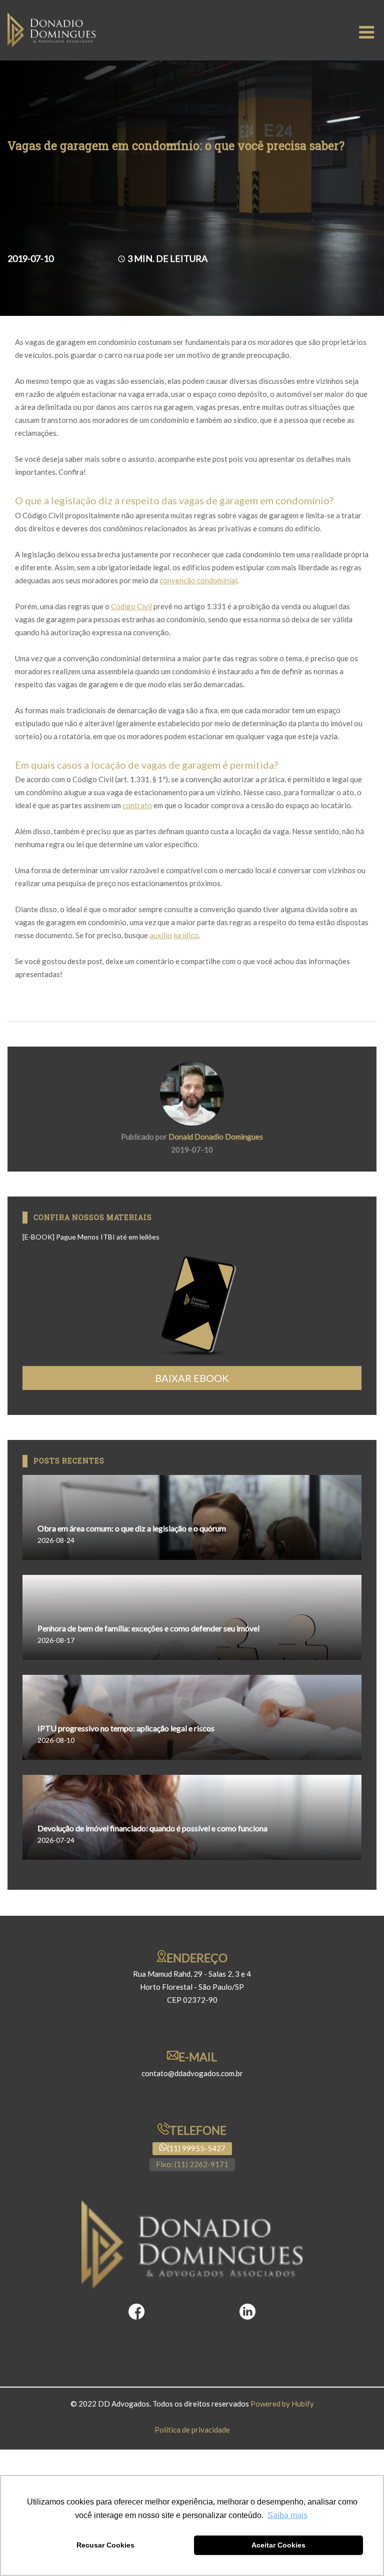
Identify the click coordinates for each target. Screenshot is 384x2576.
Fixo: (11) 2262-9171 (192, 2164)
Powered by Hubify (282, 2404)
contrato (137, 805)
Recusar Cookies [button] (105, 2545)
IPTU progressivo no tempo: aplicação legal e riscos (126, 1728)
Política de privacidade (192, 2430)
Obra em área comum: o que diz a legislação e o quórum (132, 1528)
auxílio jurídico (174, 935)
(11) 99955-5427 (196, 2148)
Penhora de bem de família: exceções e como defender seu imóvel (148, 1628)
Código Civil (131, 606)
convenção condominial (198, 580)
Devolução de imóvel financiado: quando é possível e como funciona (152, 1828)
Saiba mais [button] (287, 2515)
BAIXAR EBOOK (192, 1378)
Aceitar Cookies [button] (278, 2545)
